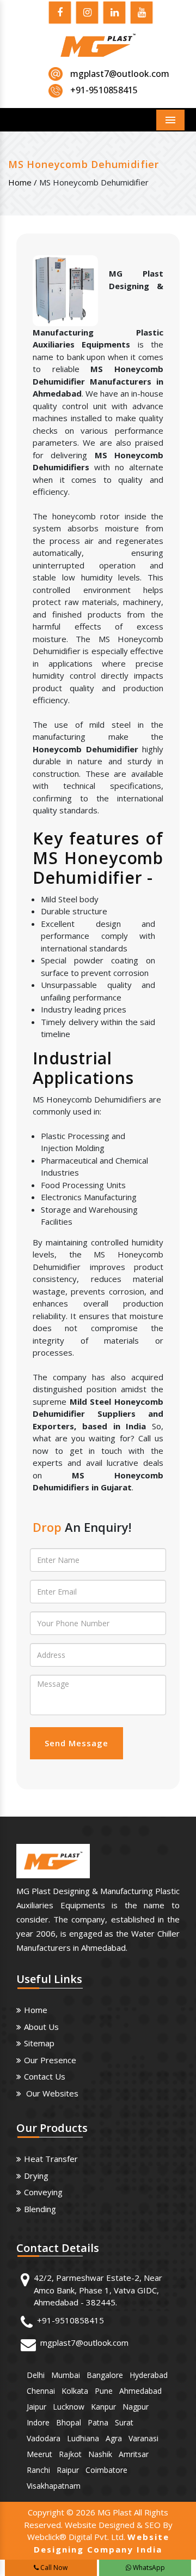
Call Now (53, 2568)
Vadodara (44, 2438)
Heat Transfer (51, 2159)
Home (36, 2010)
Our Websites (51, 2093)
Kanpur (103, 2407)
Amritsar (134, 2454)
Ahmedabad (140, 2391)
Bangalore (105, 2375)
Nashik (100, 2454)
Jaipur (36, 2407)
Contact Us (45, 2076)
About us (41, 2027)
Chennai (41, 2391)
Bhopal (69, 2422)
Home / (23, 182)
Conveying (43, 2192)
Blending (40, 2209)
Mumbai (66, 2375)
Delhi (36, 2375)
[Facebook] (60, 14)
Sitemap (39, 2043)
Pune (104, 2391)
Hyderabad (149, 2375)
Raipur (68, 2470)
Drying (36, 2176)
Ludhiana (83, 2438)
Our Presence (50, 2060)
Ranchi (38, 2470)
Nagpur (136, 2407)
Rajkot (70, 2454)
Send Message (76, 1743)
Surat (124, 2422)
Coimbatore (106, 2470)
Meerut (39, 2454)
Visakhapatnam (54, 2486)
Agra (114, 2438)
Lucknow (69, 2407)
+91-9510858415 (71, 2320)
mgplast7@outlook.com (120, 74)
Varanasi (143, 2438)
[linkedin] (114, 14)
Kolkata (75, 2391)
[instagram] (87, 14)
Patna (98, 2422)
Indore (38, 2422)
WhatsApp (148, 2568)
